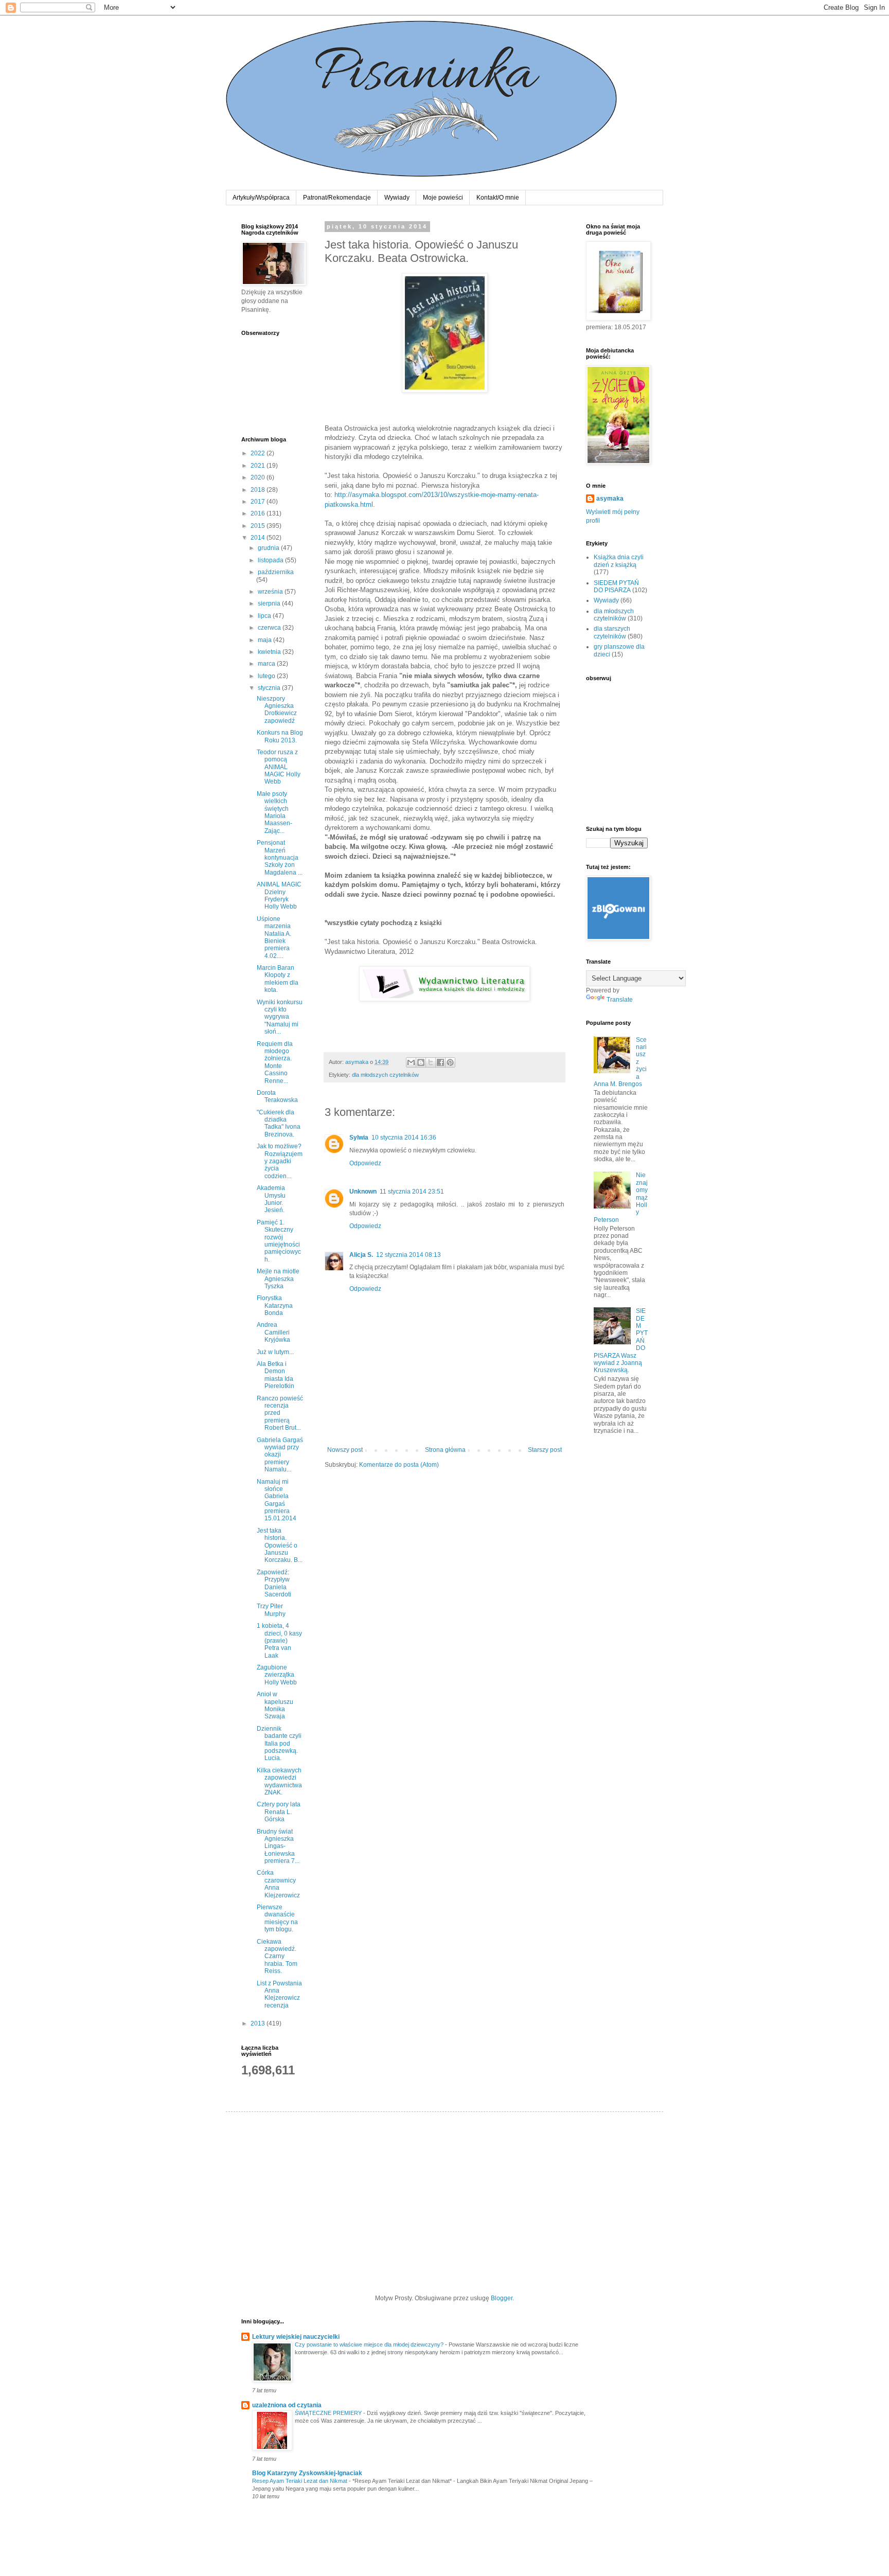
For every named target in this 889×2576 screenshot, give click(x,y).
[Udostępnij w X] (431, 1062)
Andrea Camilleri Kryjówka (273, 1332)
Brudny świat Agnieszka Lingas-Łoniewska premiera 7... (278, 1846)
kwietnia (270, 652)
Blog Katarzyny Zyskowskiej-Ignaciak (307, 2473)
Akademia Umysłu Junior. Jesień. (271, 1199)
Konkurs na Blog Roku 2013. (280, 736)
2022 (259, 453)
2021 (259, 466)
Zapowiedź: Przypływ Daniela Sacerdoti (274, 1583)
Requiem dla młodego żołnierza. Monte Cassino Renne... (275, 1062)
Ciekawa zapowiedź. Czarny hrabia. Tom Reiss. (277, 1957)
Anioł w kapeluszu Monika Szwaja (275, 1705)
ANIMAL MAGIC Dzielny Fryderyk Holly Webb (279, 895)
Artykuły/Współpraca (261, 198)
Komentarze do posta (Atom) (399, 1465)
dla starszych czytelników (612, 632)
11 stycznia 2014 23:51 (412, 1192)
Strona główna (445, 1450)
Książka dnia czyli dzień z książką (619, 561)
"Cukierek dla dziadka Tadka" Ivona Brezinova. (279, 1123)
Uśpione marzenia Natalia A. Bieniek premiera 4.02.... (274, 937)
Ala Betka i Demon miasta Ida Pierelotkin (275, 1375)
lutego (267, 676)
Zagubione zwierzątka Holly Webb (277, 1675)
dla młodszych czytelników (385, 1075)
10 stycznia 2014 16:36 (404, 1138)
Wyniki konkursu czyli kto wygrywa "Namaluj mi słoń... (280, 1017)
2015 (259, 526)
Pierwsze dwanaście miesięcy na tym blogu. (277, 1918)
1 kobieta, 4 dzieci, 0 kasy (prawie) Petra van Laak (279, 1641)
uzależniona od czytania (287, 2405)
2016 (259, 513)
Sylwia (359, 1138)
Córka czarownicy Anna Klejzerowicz (278, 1884)
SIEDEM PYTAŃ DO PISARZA (616, 587)
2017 (259, 502)
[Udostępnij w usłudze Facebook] (440, 1062)
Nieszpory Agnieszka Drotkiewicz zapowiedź (277, 710)
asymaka (610, 499)
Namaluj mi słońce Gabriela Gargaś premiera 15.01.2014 (277, 1500)
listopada (271, 560)
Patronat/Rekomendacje (337, 198)
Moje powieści (443, 198)
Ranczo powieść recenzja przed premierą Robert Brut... (280, 1413)
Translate (620, 1000)
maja (265, 640)
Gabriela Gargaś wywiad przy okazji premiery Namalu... (280, 1455)
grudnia (269, 548)
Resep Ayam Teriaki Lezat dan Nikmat (300, 2481)
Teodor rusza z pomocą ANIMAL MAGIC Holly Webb (279, 767)
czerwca (270, 628)
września (271, 592)
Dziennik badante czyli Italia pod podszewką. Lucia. (279, 1744)
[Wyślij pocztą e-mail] (411, 1062)
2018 (259, 490)
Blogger (502, 2298)
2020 (259, 477)
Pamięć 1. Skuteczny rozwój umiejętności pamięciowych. (279, 1241)
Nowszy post (345, 1450)
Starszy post (545, 1450)
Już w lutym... (275, 1352)
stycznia (270, 688)
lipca (265, 616)
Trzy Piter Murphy (271, 1610)
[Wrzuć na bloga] (421, 1062)
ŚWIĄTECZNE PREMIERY (329, 2413)
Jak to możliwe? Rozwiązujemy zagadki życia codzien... (280, 1161)
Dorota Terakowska (277, 1096)
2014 (259, 538)
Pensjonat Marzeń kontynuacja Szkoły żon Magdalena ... (280, 858)
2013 (259, 2023)
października (276, 572)
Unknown (363, 1192)
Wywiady (397, 198)
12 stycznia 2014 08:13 (408, 1255)
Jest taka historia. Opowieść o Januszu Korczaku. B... (280, 1545)
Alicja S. (361, 1255)
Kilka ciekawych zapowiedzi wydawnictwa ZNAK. (279, 1781)
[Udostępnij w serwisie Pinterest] (450, 1062)
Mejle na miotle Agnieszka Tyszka (278, 1279)
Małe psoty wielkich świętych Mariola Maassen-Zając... (274, 812)
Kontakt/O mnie (498, 198)
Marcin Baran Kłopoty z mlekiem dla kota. (278, 979)
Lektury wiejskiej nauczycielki (296, 2337)
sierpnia (270, 603)
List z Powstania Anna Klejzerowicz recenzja (279, 1994)
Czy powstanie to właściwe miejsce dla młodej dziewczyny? (370, 2344)
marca (267, 664)
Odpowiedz (365, 1163)
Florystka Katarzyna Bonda (275, 1305)
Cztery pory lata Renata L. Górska (279, 1812)
